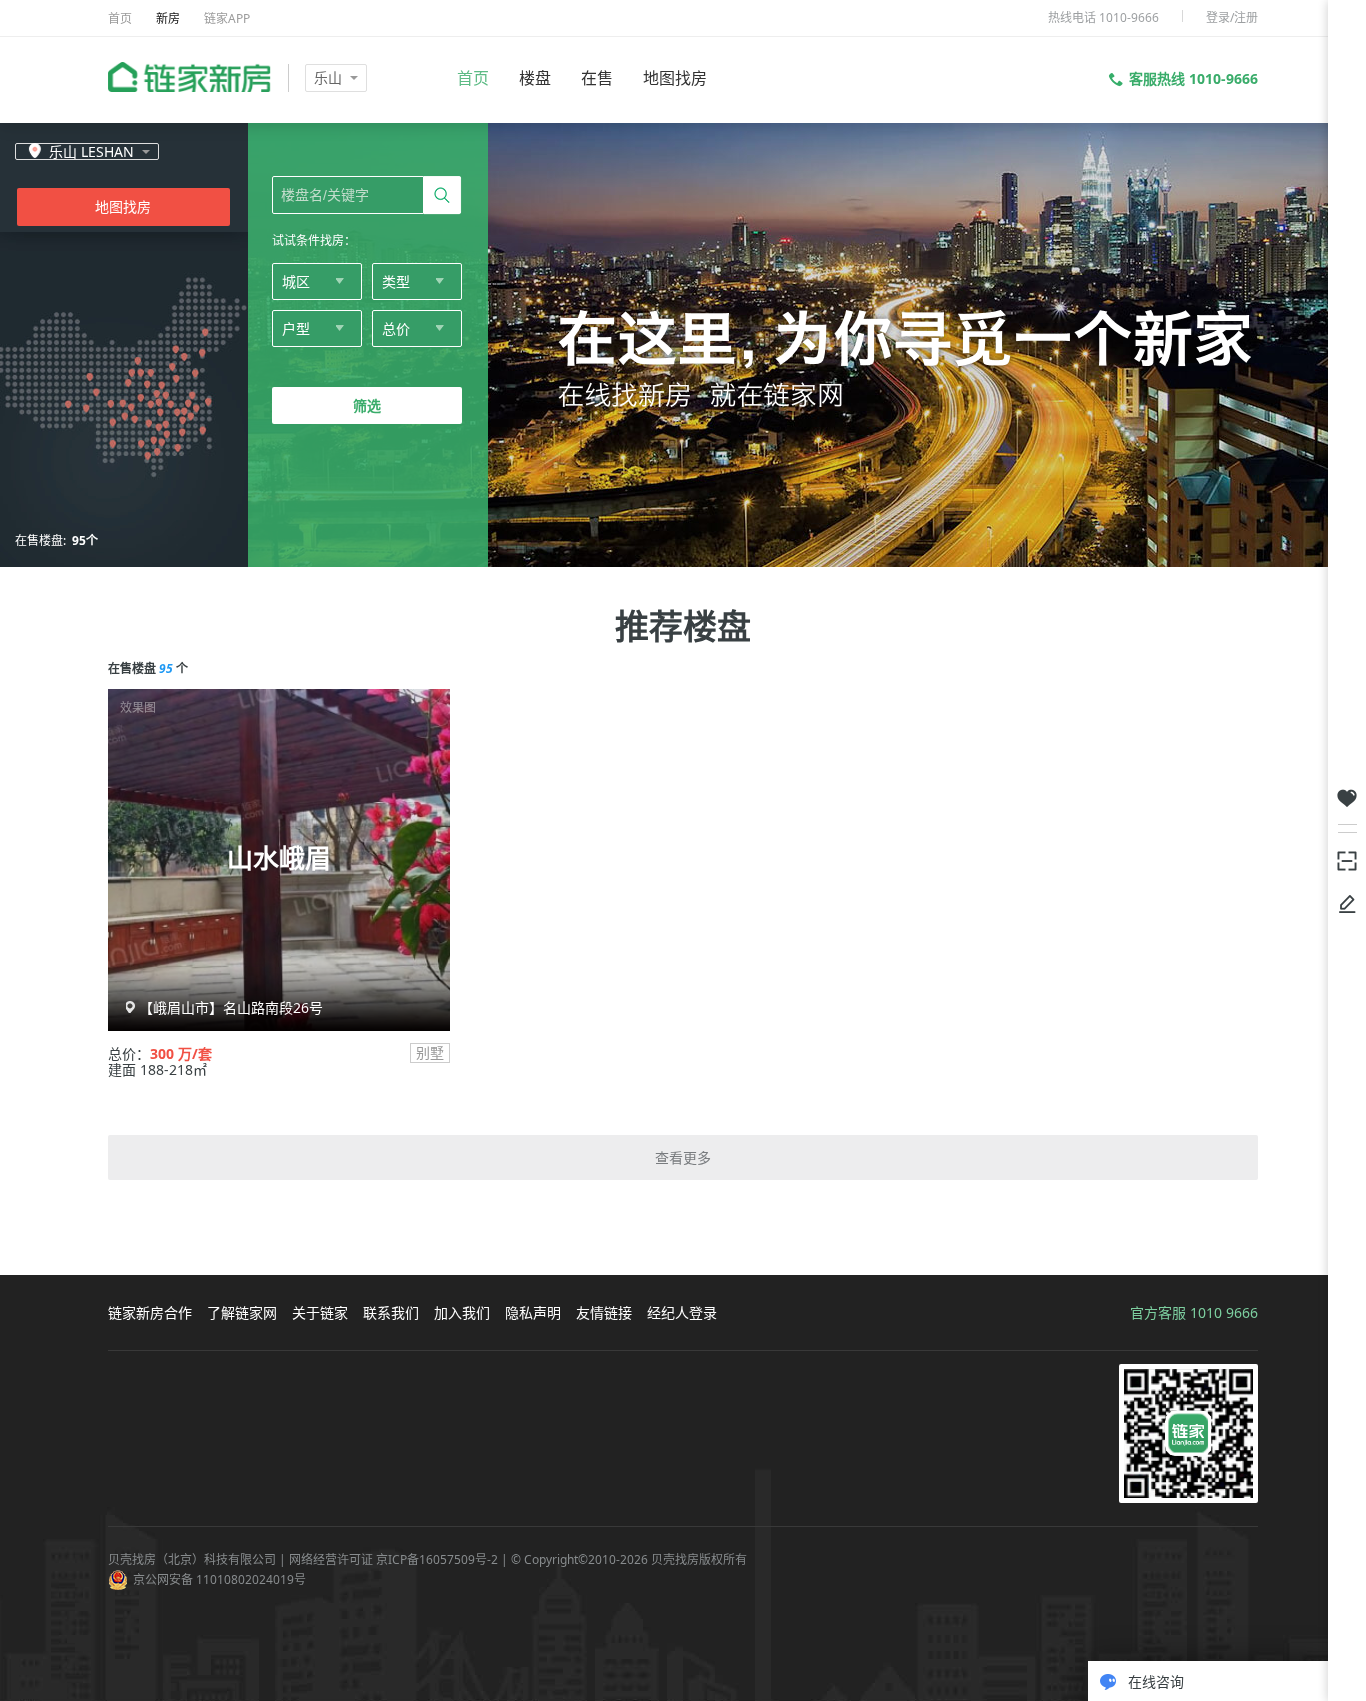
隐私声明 (533, 1312)
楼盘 (535, 78)
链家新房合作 (150, 1312)
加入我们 (462, 1312)
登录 (1218, 17)
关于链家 (320, 1312)
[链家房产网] (190, 77)
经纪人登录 (682, 1312)
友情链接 (604, 1312)
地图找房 (675, 78)
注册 (1246, 17)
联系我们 (391, 1312)
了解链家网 (242, 1312)
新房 (168, 18)
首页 (120, 18)
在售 (597, 78)
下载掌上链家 (1347, 859)
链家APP (227, 18)
